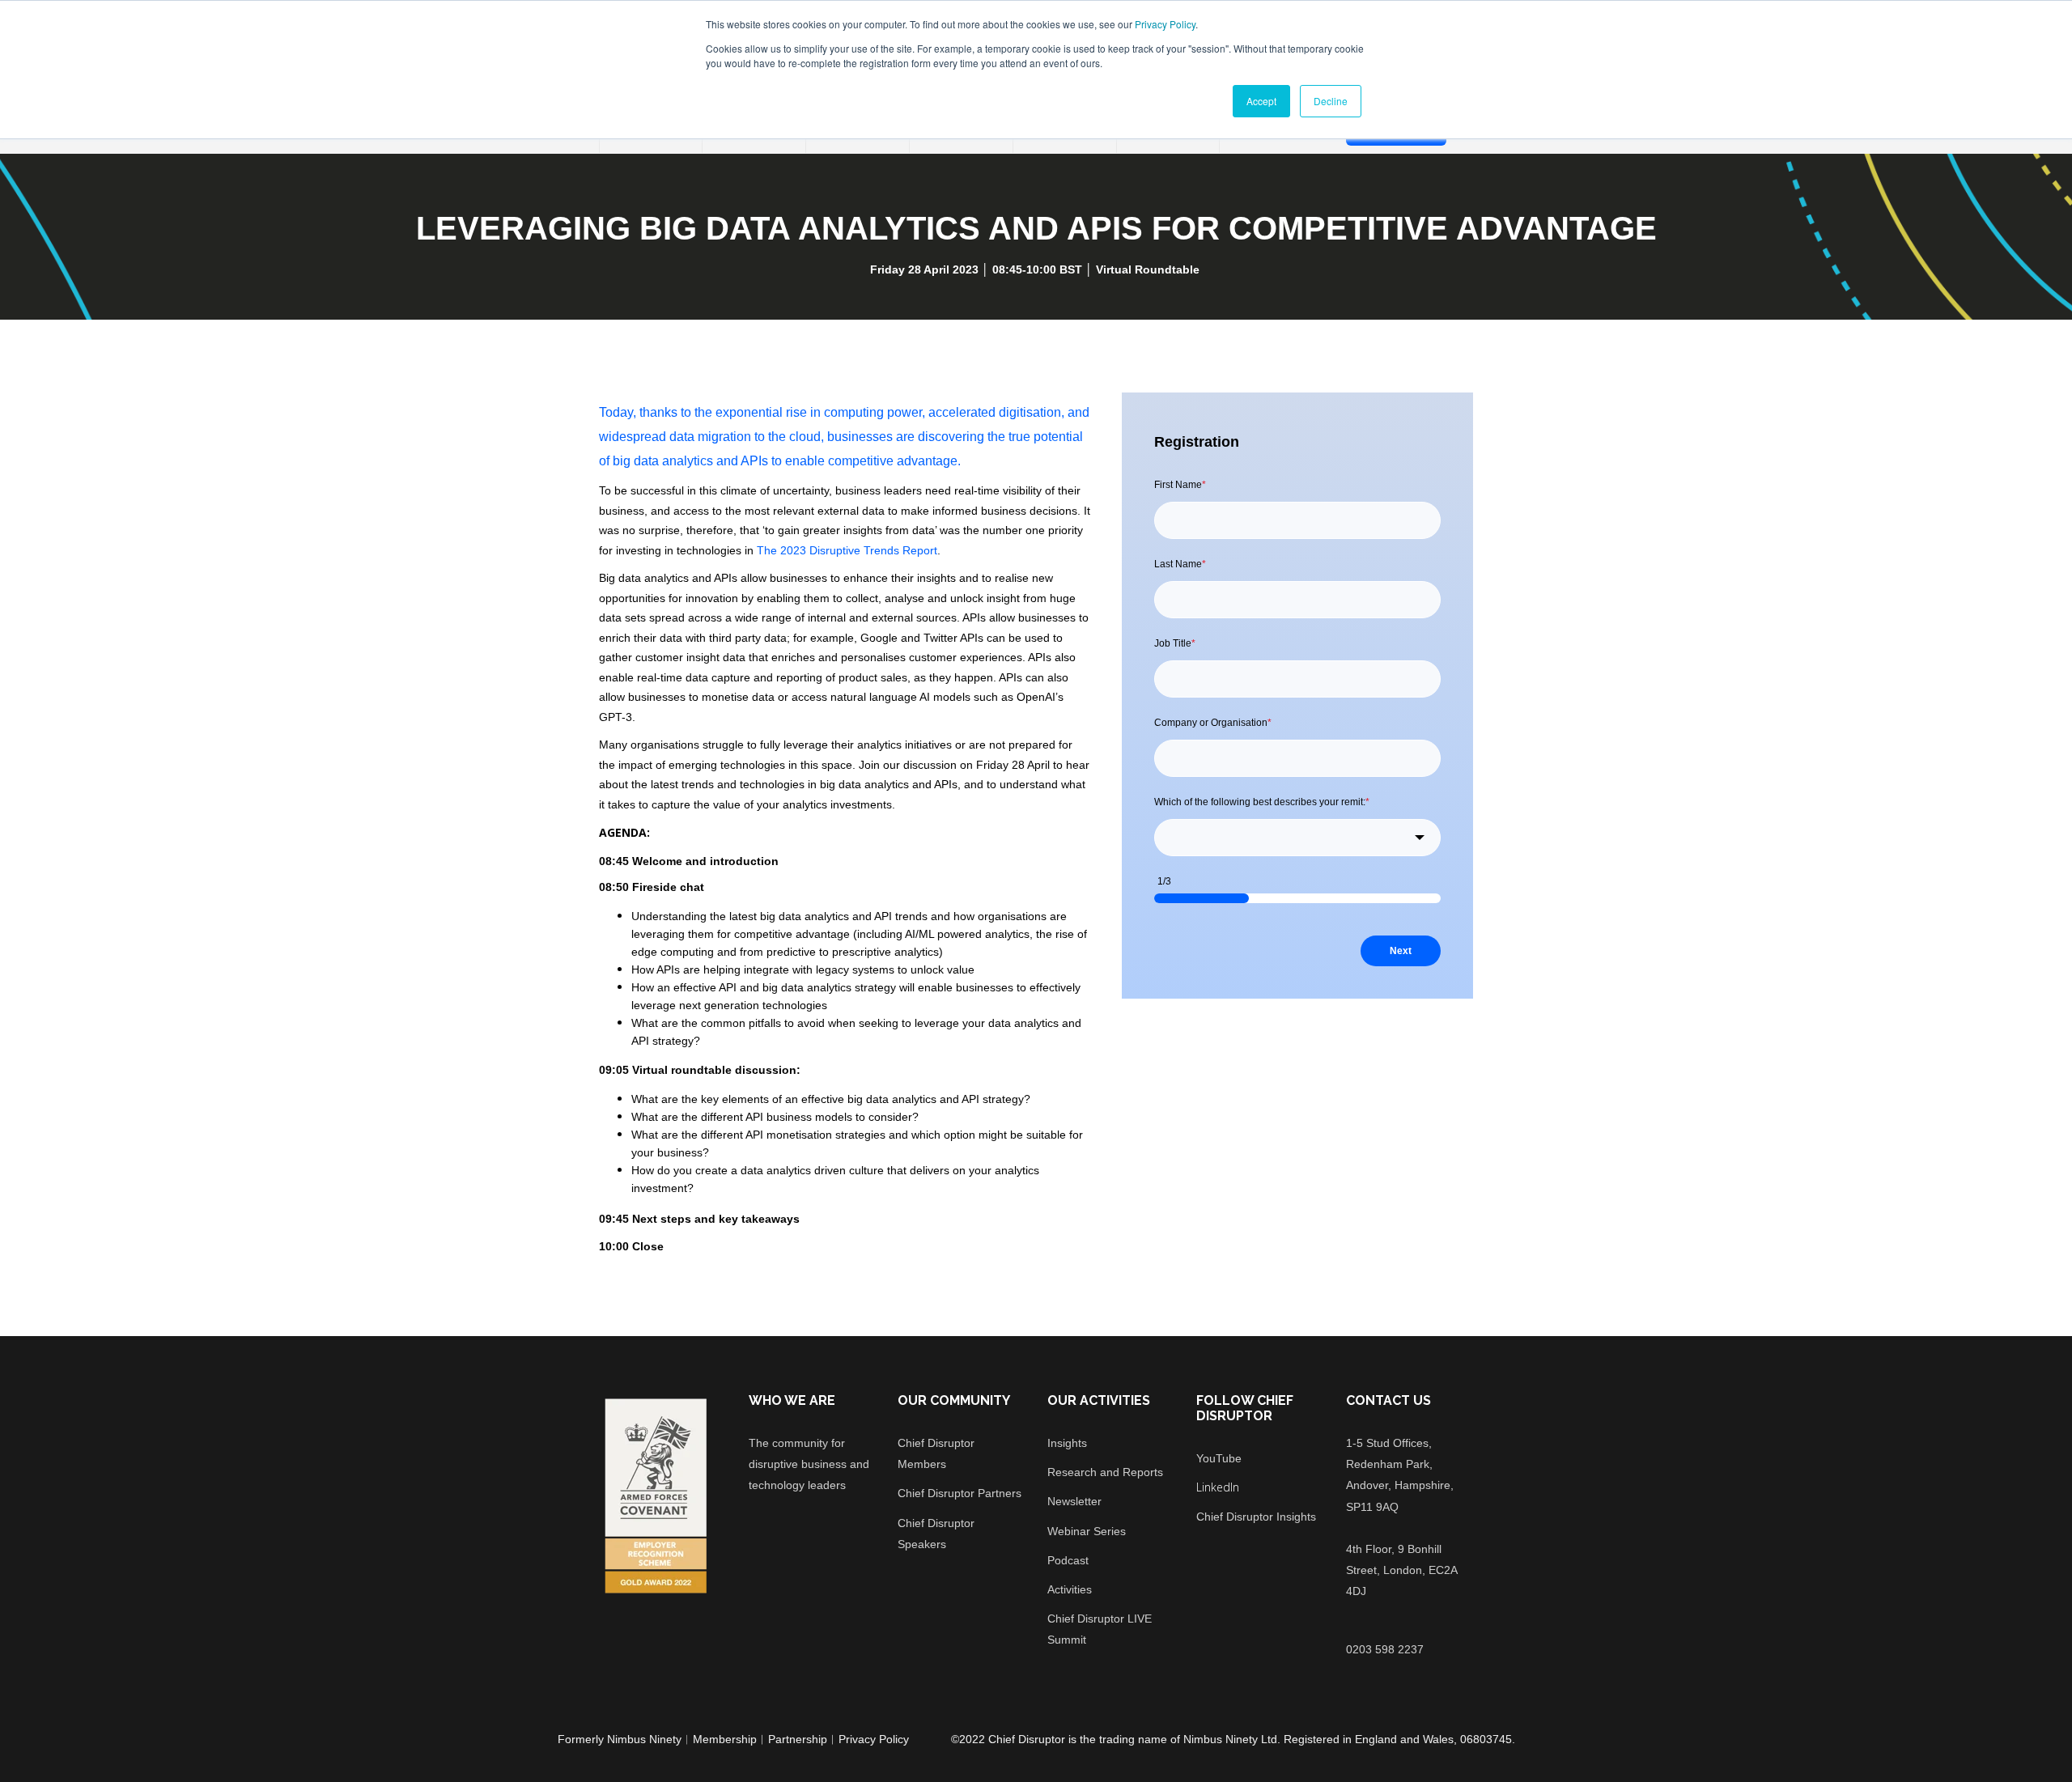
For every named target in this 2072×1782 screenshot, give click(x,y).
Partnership (798, 1739)
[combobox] (1297, 838)
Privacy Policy (1165, 24)
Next (1401, 951)
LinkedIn (1218, 1487)
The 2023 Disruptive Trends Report (847, 550)
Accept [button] (1261, 101)
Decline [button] (1331, 101)
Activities (1070, 1589)
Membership (725, 1739)
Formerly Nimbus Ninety (620, 1739)
